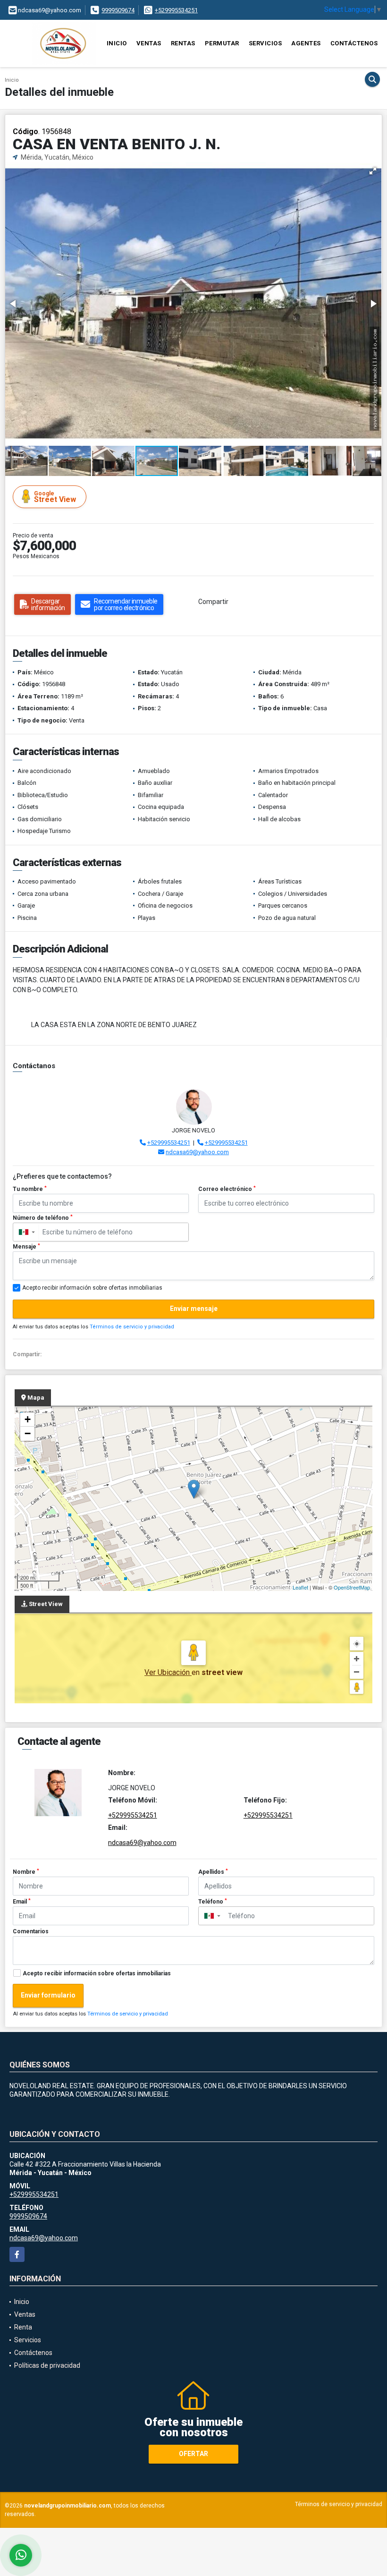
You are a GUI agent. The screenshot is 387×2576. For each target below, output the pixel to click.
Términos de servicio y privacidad (132, 1327)
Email (22, 1902)
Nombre (26, 1872)
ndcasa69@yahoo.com (197, 1152)
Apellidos (213, 1872)
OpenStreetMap (352, 1587)
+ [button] (28, 1419)
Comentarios (31, 1931)
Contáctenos (354, 43)
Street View (55, 497)
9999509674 (118, 10)
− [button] (28, 1433)
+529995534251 (176, 10)
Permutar (222, 43)
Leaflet (300, 1587)
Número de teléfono (43, 1218)
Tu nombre (30, 1189)
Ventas (149, 43)
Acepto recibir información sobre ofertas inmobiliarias (97, 1973)
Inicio (117, 43)
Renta (23, 2327)
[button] (373, 171)
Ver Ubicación (168, 1672)
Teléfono (213, 1902)
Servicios (265, 43)
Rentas (183, 43)
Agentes (306, 43)
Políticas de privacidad (47, 2365)
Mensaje (26, 1247)
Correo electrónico (227, 1189)
